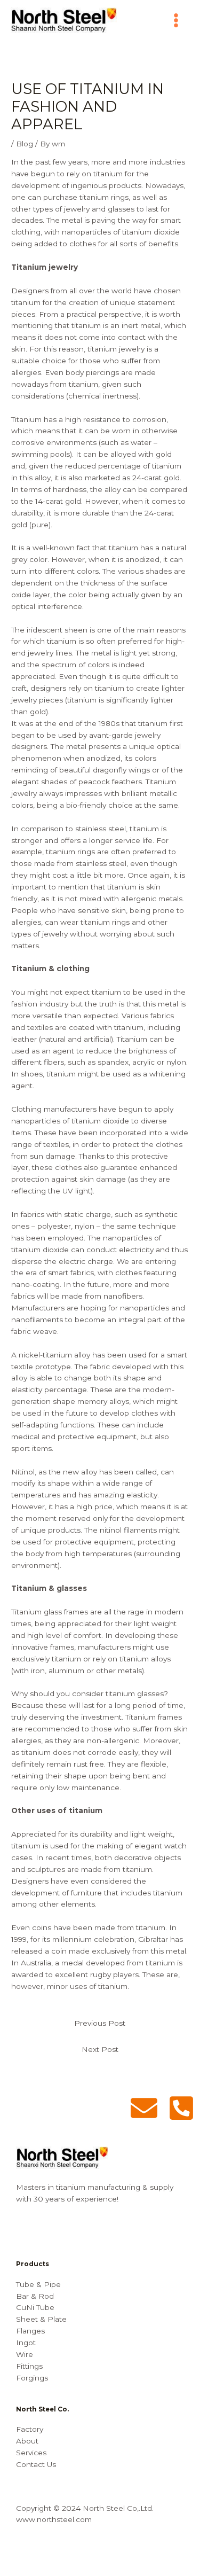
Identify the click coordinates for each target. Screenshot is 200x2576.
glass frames (66, 1612)
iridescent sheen (57, 630)
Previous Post (100, 2023)
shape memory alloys (91, 1401)
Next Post (100, 2049)
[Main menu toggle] (176, 21)
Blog (25, 144)
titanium (86, 325)
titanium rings (70, 852)
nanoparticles (36, 1121)
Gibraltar (154, 1939)
